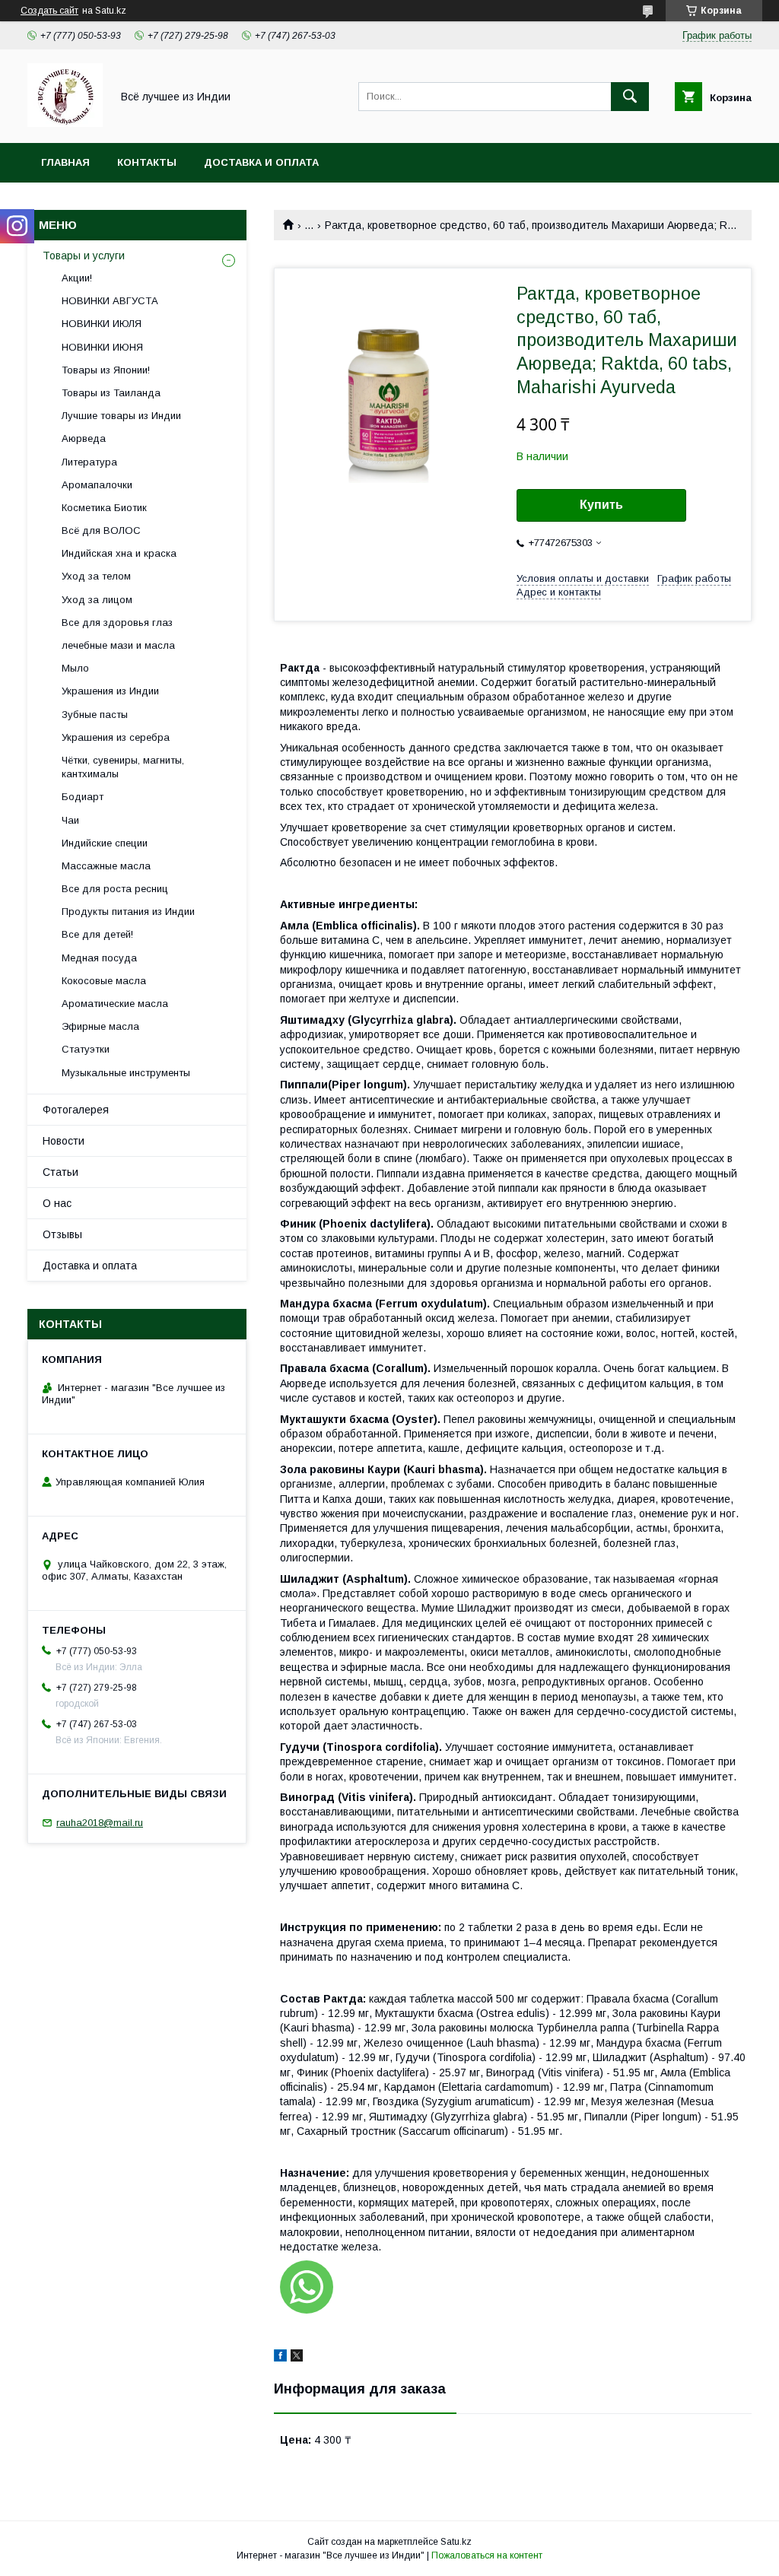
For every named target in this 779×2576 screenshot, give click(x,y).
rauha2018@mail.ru (100, 1823)
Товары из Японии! (106, 370)
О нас (57, 1203)
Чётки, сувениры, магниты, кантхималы (123, 767)
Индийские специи (105, 843)
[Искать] (630, 97)
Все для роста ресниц (115, 889)
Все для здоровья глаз (117, 623)
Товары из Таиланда (111, 393)
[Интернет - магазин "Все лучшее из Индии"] (65, 123)
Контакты (147, 162)
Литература (89, 462)
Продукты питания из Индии (128, 912)
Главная (65, 162)
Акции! (77, 278)
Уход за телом (96, 576)
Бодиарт (83, 797)
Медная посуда (99, 958)
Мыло (75, 668)
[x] (297, 2358)
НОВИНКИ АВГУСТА (110, 301)
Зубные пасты (95, 715)
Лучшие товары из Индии (121, 416)
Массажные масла (106, 866)
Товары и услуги (84, 256)
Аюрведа (84, 438)
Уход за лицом (97, 600)
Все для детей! (97, 934)
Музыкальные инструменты (126, 1073)
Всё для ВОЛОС (101, 530)
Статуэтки (86, 1049)
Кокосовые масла (104, 981)
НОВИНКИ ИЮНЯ (102, 347)
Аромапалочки (97, 485)
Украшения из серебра (116, 737)
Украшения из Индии (110, 691)
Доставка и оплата (261, 162)
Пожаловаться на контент (487, 2555)
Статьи (60, 1172)
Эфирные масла (100, 1026)
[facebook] (280, 2358)
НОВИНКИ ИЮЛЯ (102, 324)
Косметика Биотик (104, 508)
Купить (601, 505)
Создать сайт (49, 11)
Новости (64, 1141)
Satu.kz (456, 2542)
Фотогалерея (76, 1110)
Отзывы (62, 1234)
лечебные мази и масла (118, 645)
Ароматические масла (115, 1004)
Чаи (70, 820)
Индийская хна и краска (119, 553)
